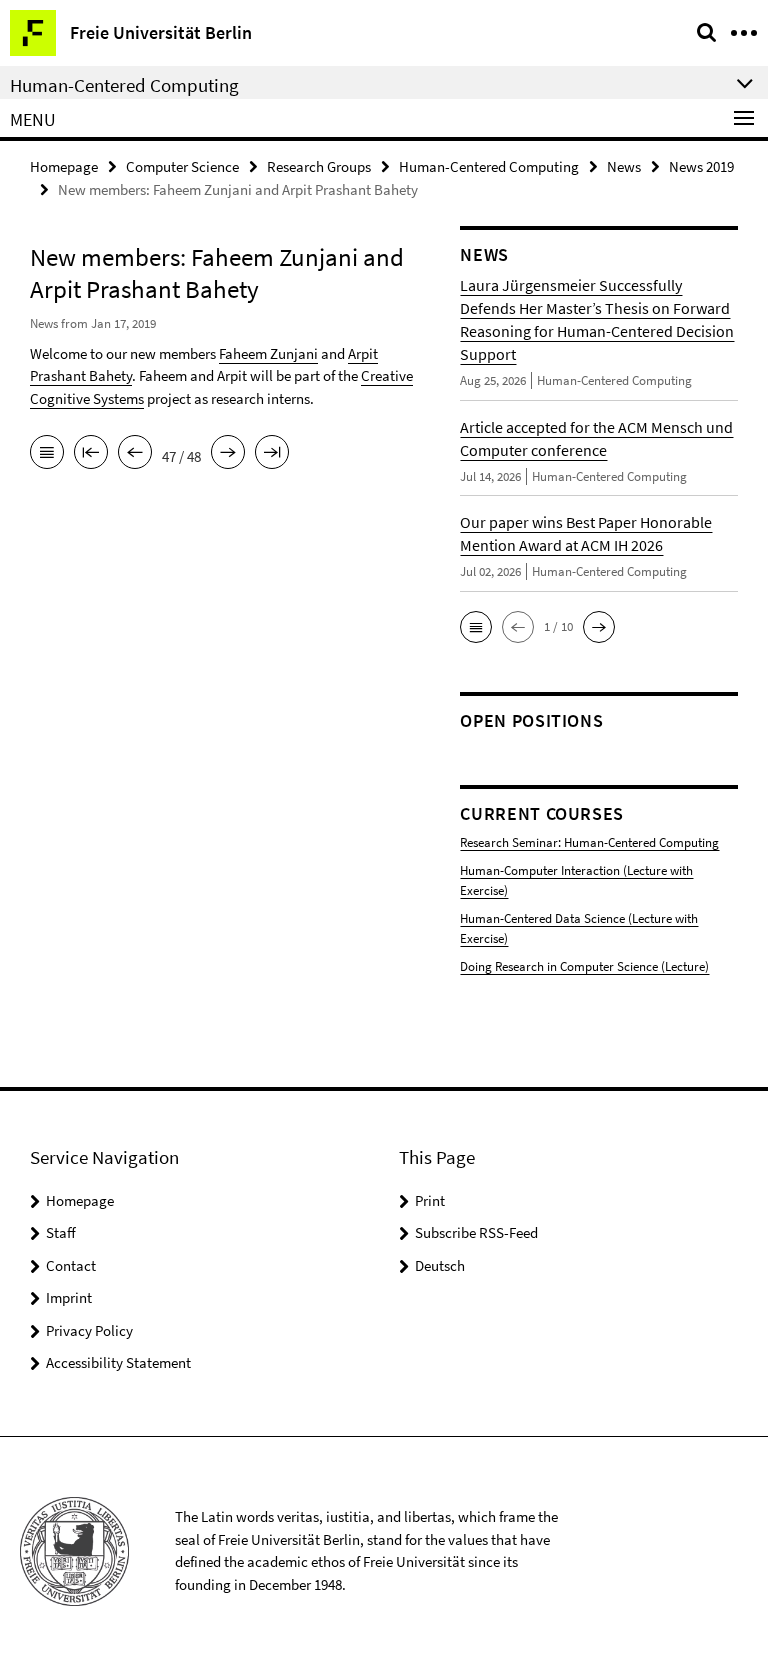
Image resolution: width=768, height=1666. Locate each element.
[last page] (272, 454)
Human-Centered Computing (489, 166)
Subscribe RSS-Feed (476, 1232)
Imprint (69, 1297)
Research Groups (319, 166)
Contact (71, 1265)
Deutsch (440, 1265)
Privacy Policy (89, 1330)
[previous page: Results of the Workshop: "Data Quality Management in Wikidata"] (135, 454)
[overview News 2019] (47, 454)
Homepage (64, 166)
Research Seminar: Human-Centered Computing (589, 842)
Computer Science (182, 166)
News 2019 (701, 166)
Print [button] (430, 1200)
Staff (61, 1232)
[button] (476, 627)
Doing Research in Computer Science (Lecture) (584, 966)
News (624, 166)
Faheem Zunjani (268, 353)
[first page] (91, 454)
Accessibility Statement (118, 1362)
